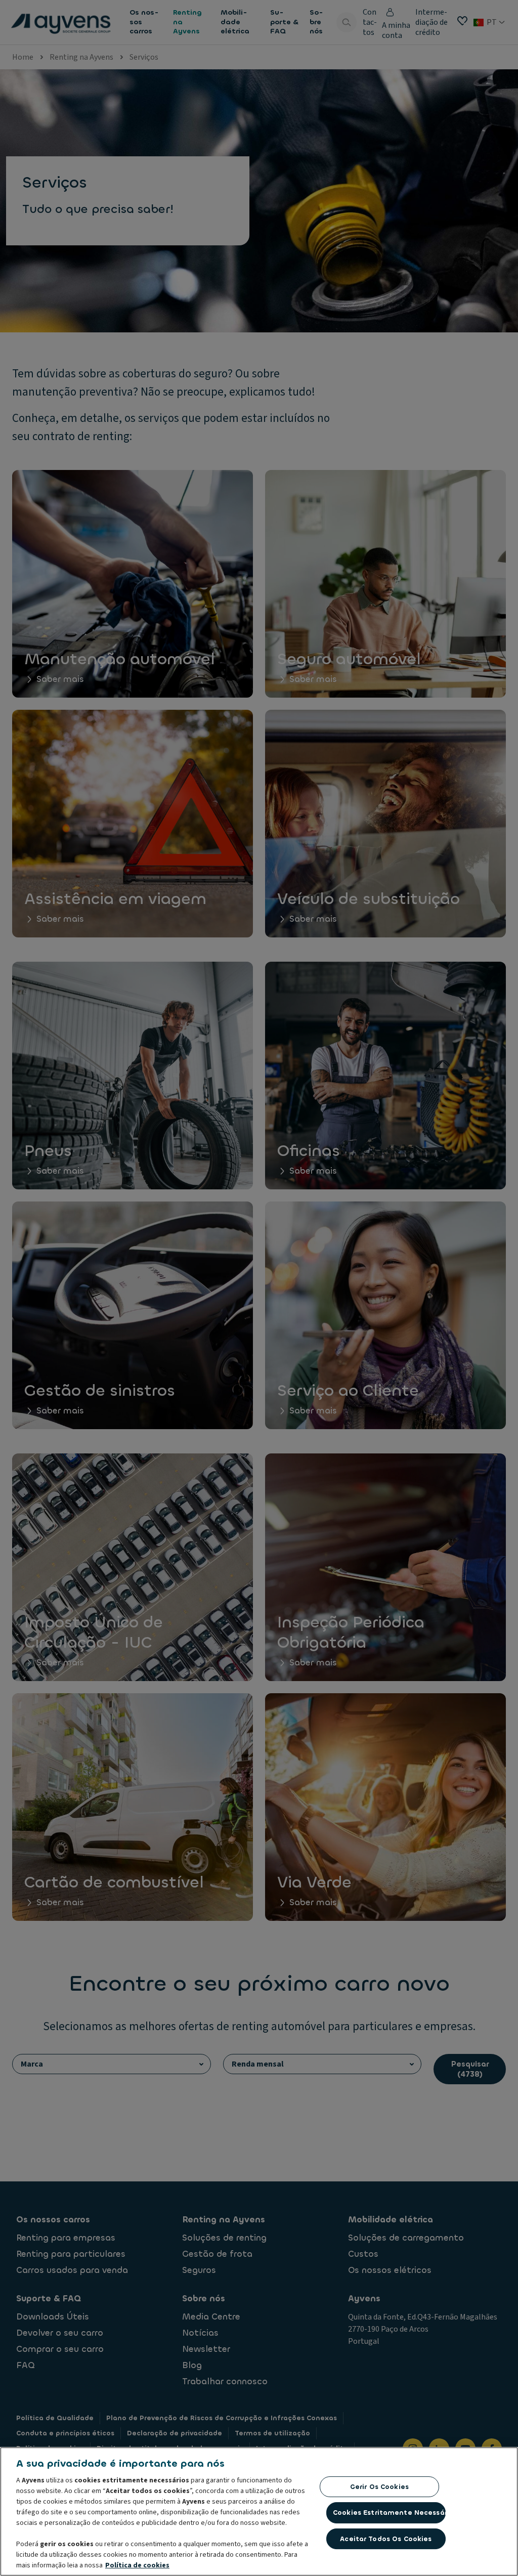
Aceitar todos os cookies (386, 2539)
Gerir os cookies (379, 2487)
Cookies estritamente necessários (389, 2513)
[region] (259, 2511)
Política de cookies (137, 2565)
